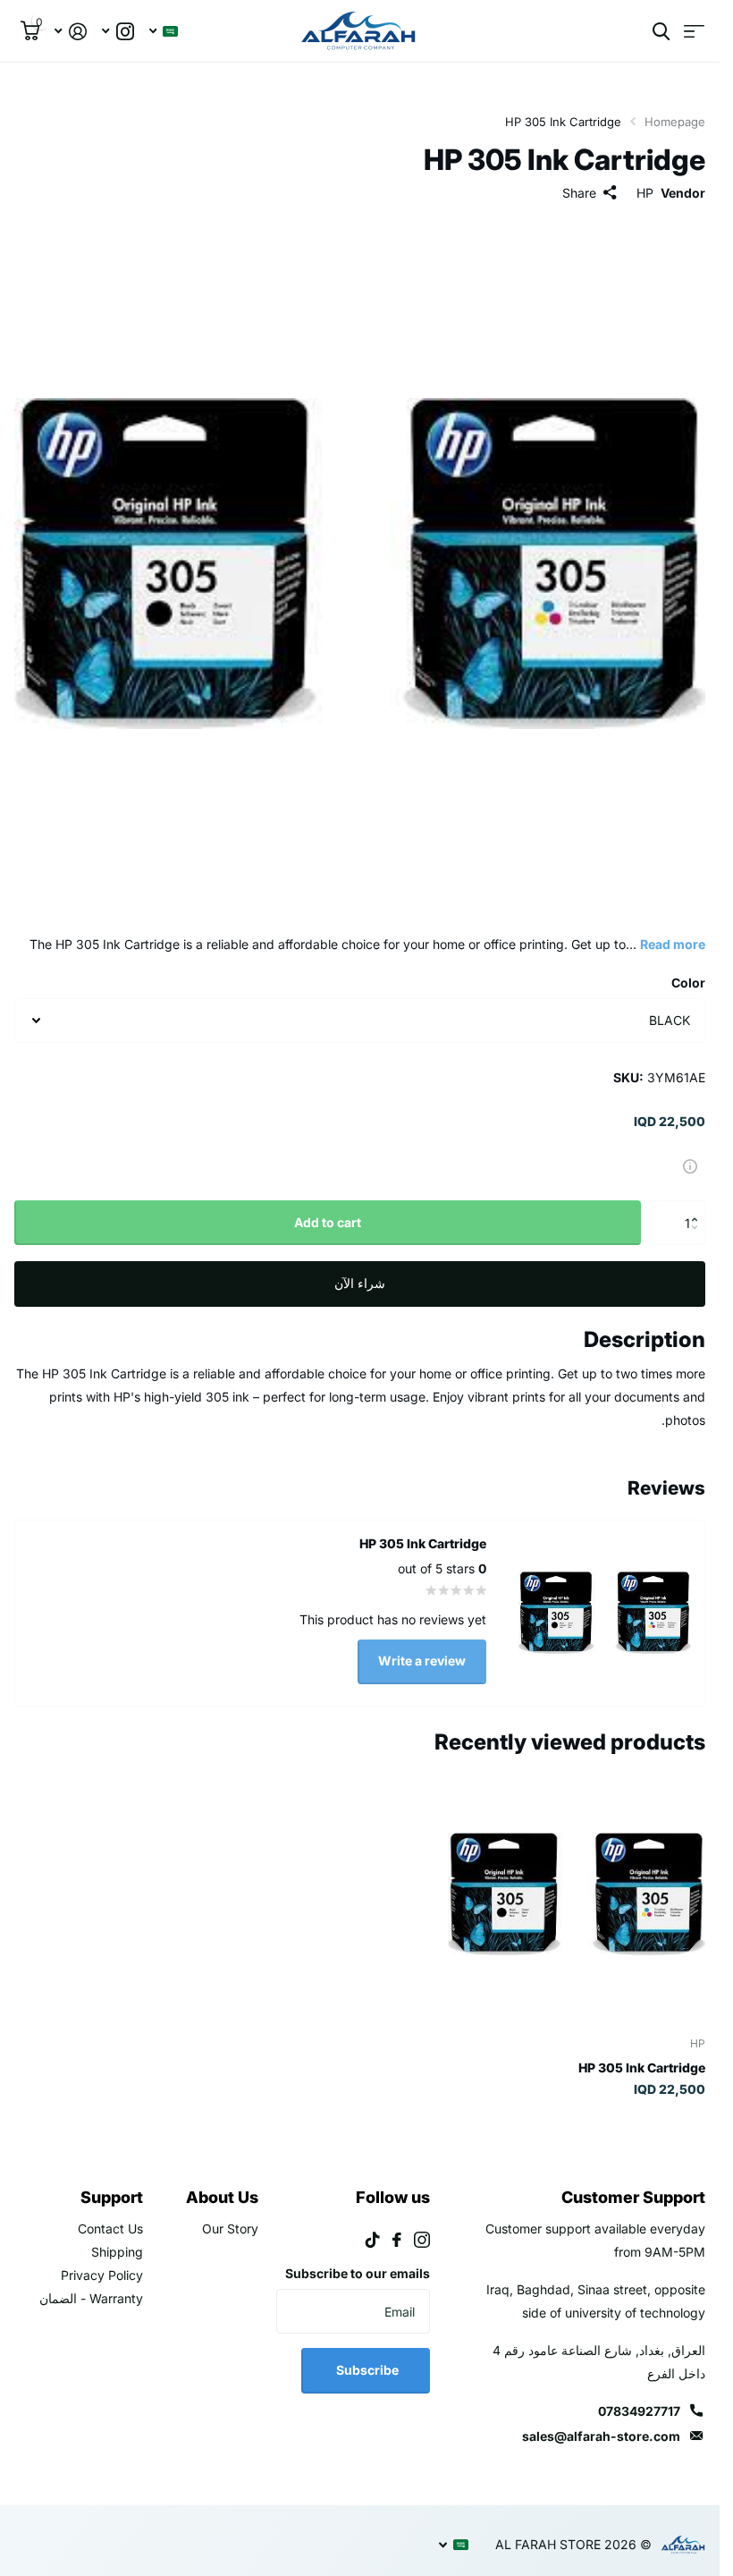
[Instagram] (422, 2240)
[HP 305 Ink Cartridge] (577, 1894)
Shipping (117, 2252)
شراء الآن (360, 1283)
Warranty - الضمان (91, 2298)
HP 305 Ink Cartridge (642, 2068)
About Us (222, 2197)
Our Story (230, 2229)
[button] (699, 1207)
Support (112, 2197)
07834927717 (639, 2411)
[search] (661, 71)
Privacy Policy (102, 2275)
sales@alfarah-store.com (601, 2436)
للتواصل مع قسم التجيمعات (142, 19)
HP (645, 193)
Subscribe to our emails (358, 2273)
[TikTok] (373, 2240)
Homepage (675, 122)
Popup (690, 1165)
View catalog (694, 71)
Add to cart (328, 1222)
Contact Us (110, 2229)
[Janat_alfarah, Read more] (118, 71)
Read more (673, 944)
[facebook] (397, 2240)
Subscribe (366, 2370)
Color (688, 983)
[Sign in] (70, 71)
